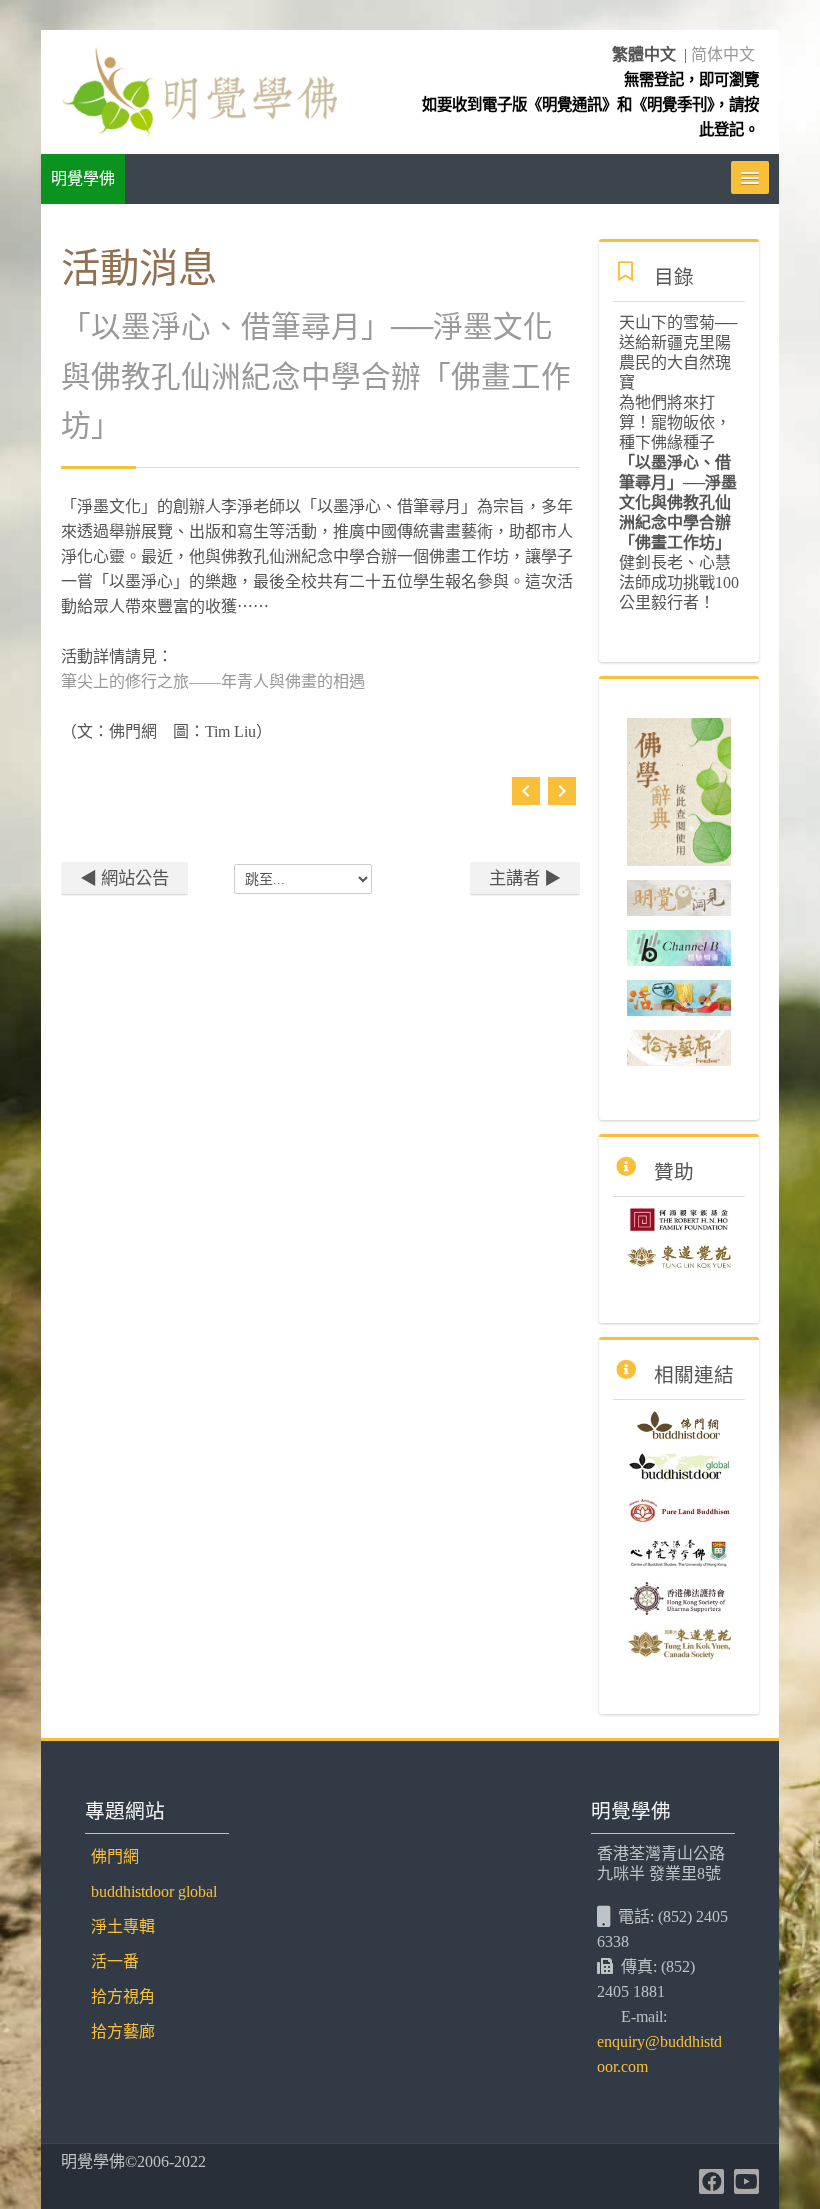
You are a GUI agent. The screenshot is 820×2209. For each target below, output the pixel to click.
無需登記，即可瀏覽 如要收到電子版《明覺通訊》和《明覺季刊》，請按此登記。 (590, 104)
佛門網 (115, 1856)
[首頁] (199, 90)
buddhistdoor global (154, 1891)
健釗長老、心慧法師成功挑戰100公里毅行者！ (679, 582)
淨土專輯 (123, 1926)
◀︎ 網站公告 (124, 878)
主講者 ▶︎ (525, 878)
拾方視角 (123, 1996)
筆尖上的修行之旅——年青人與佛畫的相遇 (213, 681)
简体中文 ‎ (725, 54)
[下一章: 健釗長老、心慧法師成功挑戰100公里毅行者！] (562, 796)
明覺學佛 (83, 178)
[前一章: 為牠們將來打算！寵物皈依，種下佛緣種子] (526, 796)
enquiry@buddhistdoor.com (659, 2054)
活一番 (115, 1961)
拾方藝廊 (123, 2031)
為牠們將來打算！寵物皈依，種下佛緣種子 (675, 422)
